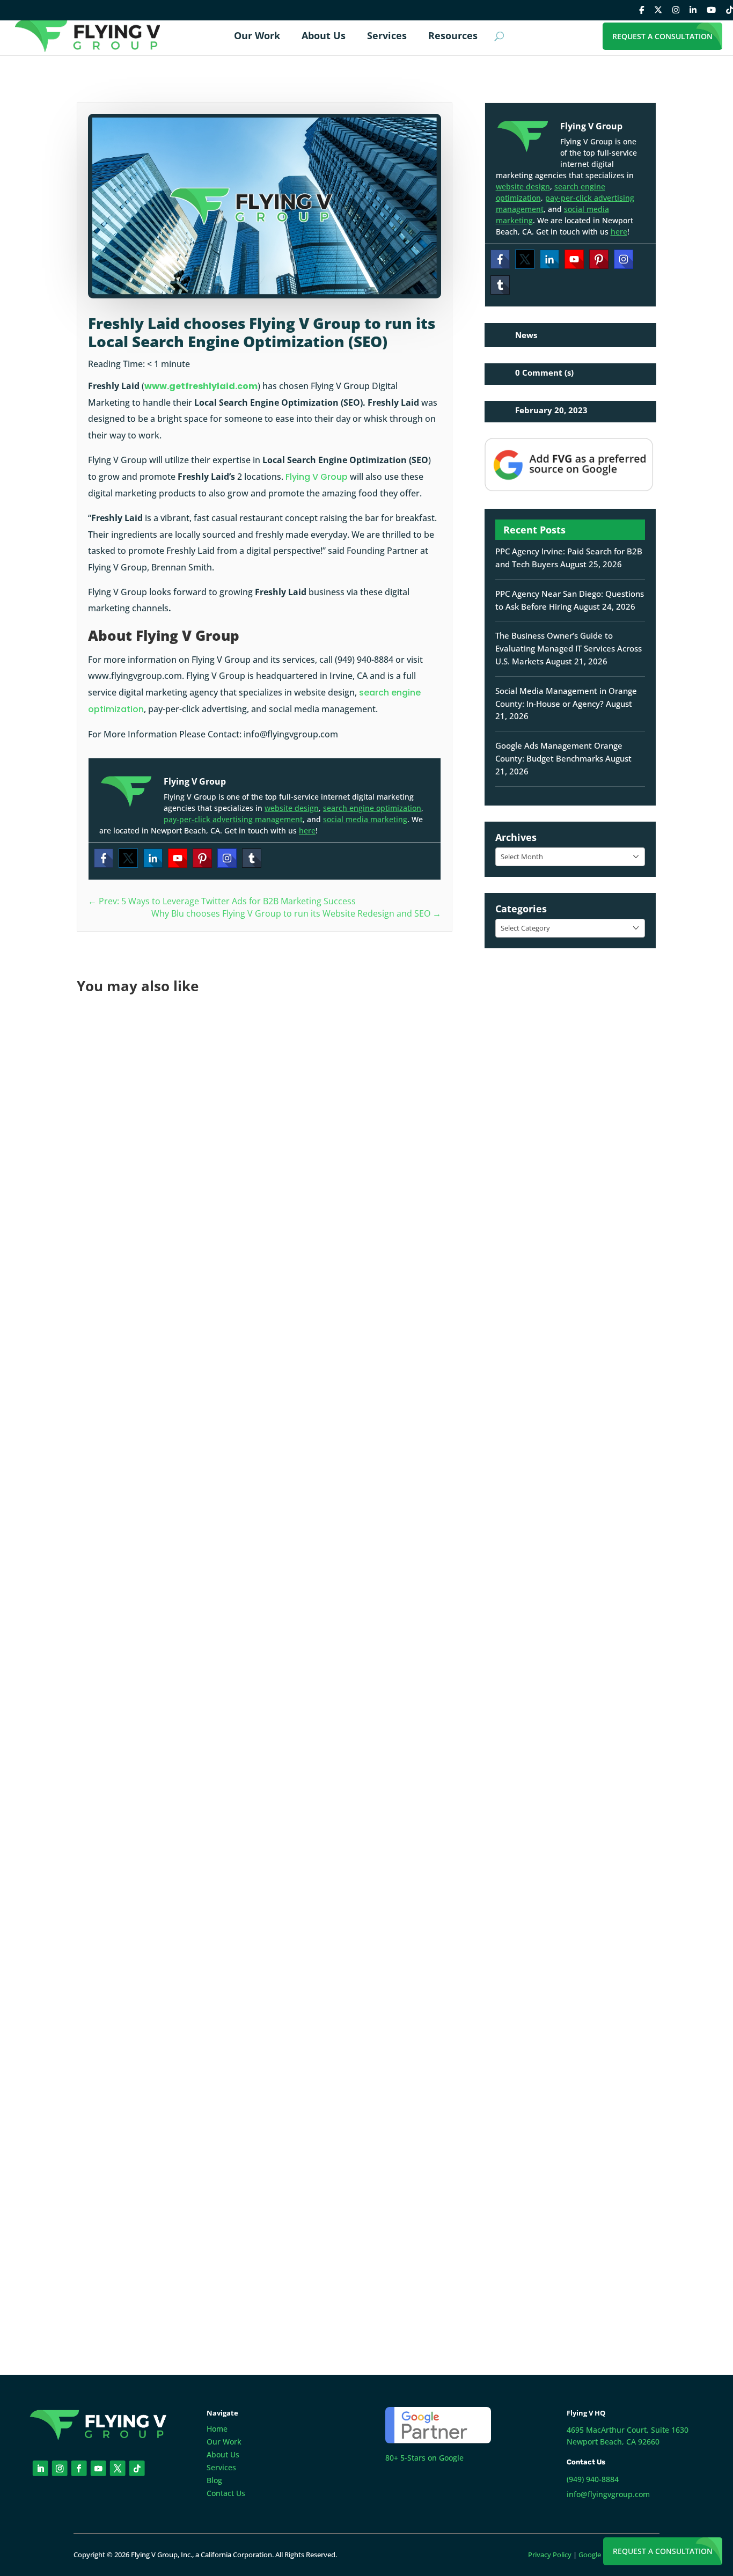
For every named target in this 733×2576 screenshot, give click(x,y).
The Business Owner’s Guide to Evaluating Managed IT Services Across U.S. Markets (569, 648)
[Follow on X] (118, 2468)
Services (221, 2467)
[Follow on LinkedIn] (41, 2468)
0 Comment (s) (544, 372)
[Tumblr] (252, 858)
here (307, 830)
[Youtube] (178, 858)
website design (292, 808)
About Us (223, 2454)
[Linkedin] (153, 858)
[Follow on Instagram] (60, 2468)
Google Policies (602, 2555)
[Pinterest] (202, 858)
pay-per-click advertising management (233, 819)
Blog (214, 2480)
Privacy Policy (550, 2555)
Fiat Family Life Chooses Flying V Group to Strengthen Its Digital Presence (266, 1338)
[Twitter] (128, 858)
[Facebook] (104, 858)
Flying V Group (317, 477)
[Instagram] (227, 858)
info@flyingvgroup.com (608, 2494)
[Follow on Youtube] (98, 2468)
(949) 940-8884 (593, 2479)
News (526, 335)
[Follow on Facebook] (79, 2468)
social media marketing (365, 819)
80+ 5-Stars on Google (424, 2458)
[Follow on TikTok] (137, 2468)
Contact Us (226, 2493)
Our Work (224, 2442)
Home (217, 2429)
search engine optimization (372, 808)
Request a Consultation (663, 2551)
